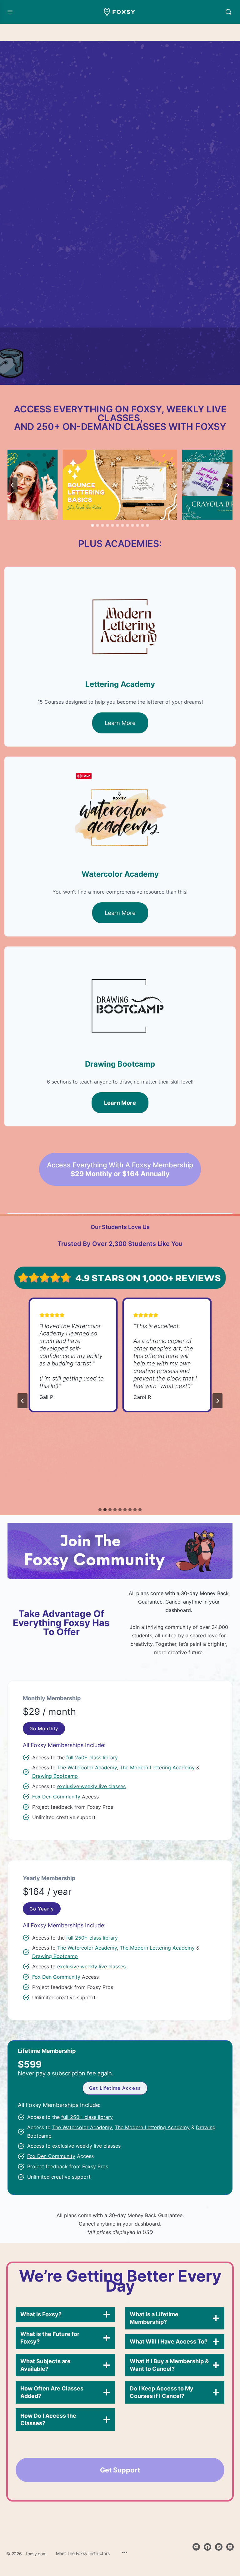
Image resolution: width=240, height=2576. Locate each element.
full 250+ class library (92, 1757)
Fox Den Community (56, 1797)
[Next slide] (227, 485)
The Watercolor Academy (87, 1767)
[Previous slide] (22, 1401)
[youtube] (230, 2547)
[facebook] (207, 2547)
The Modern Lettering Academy (157, 1767)
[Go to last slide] (12, 485)
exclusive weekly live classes (91, 1786)
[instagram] (219, 2547)
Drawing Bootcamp (55, 1776)
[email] (196, 2547)
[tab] (92, 525)
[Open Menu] (10, 11)
